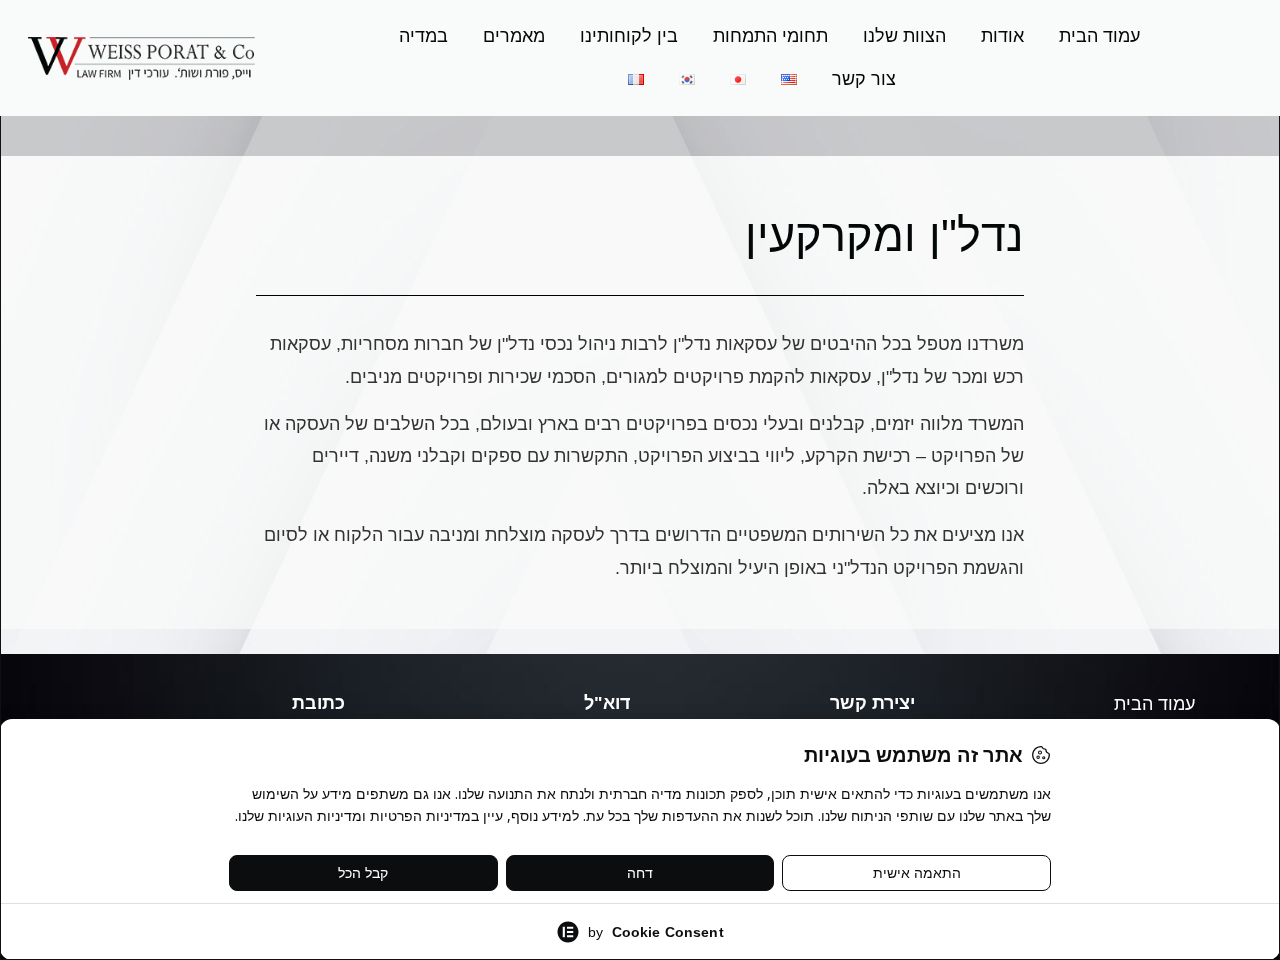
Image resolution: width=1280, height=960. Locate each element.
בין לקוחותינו (629, 36)
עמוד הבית (1099, 36)
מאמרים (514, 36)
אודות (1002, 36)
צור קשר (864, 79)
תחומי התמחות (770, 36)
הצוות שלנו (904, 36)
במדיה (423, 36)
